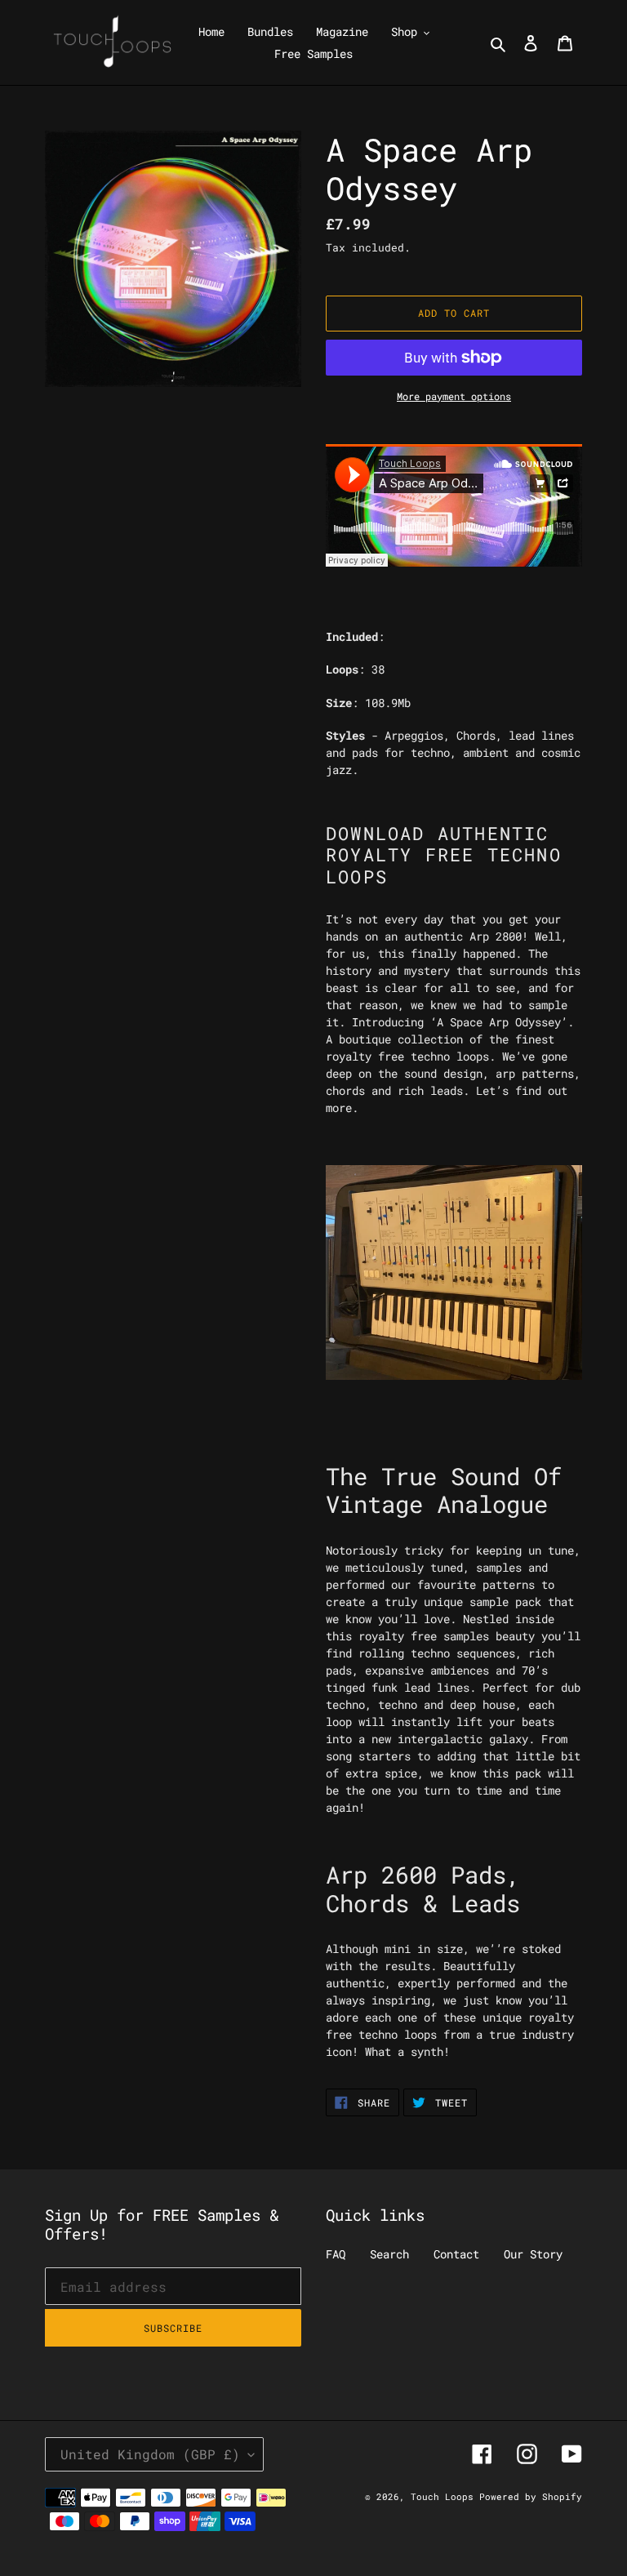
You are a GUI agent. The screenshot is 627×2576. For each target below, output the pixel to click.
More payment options (454, 396)
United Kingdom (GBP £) (150, 2454)
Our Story (533, 2254)
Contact (456, 2254)
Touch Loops (445, 2496)
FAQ (336, 2254)
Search (389, 2254)
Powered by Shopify (531, 2496)
